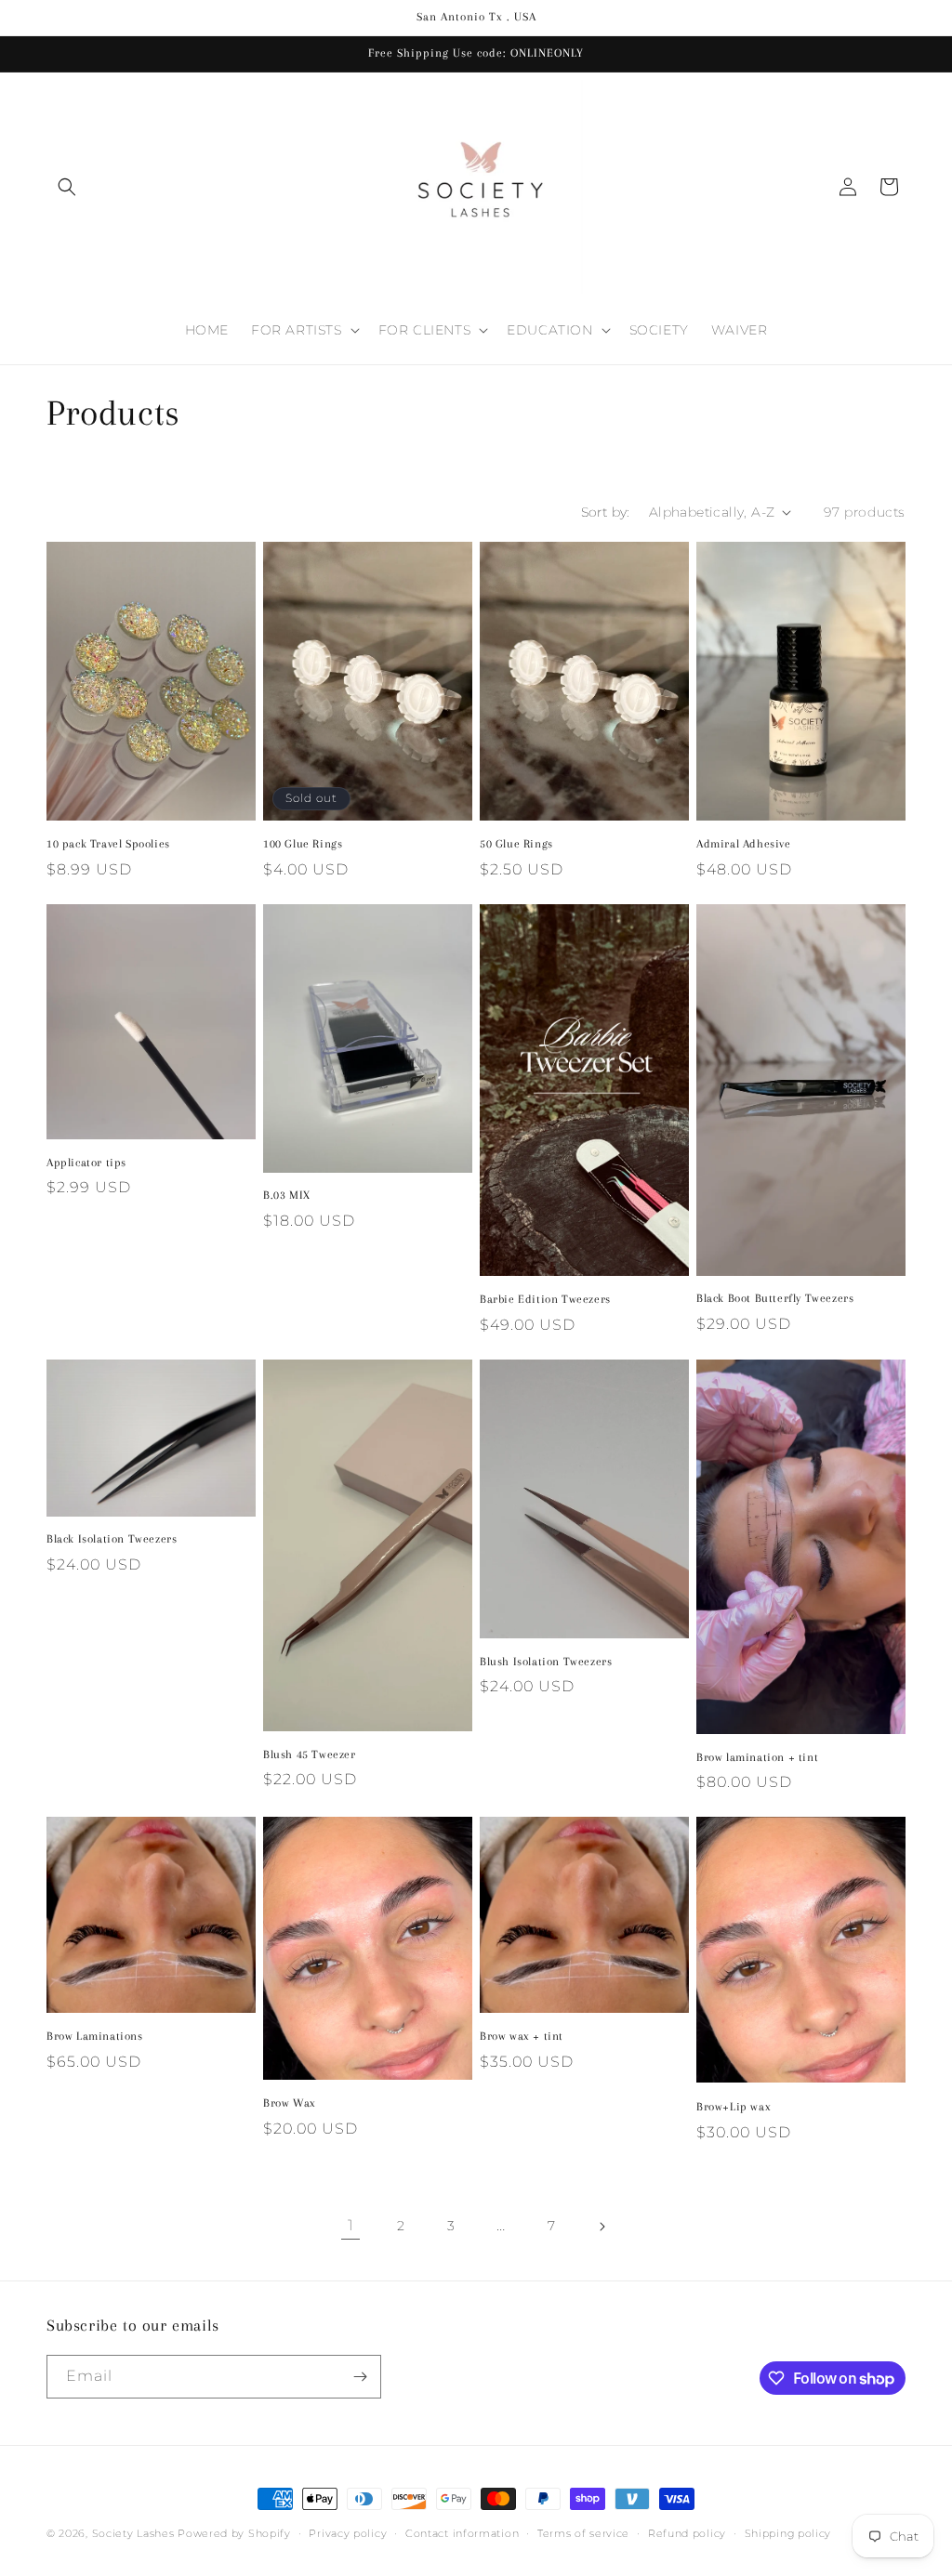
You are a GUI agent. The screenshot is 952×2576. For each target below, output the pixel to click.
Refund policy (687, 2533)
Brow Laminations (95, 2036)
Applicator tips (86, 1163)
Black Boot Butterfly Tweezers (775, 1298)
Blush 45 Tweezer (310, 1755)
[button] (67, 187)
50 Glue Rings (516, 844)
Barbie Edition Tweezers (545, 1299)
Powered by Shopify (234, 2533)
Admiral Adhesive (744, 844)
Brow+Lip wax (734, 2107)
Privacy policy (348, 2533)
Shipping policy (788, 2533)
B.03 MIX (287, 1195)
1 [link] (351, 2225)
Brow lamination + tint (757, 1757)
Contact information (462, 2533)
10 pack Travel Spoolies (108, 844)
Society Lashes (133, 2533)
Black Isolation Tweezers (112, 1539)
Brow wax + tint (522, 2036)
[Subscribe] (360, 2377)
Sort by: (606, 512)
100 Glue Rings (303, 844)
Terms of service (583, 2533)
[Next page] (602, 2227)
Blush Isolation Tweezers (546, 1662)
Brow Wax (290, 2103)
